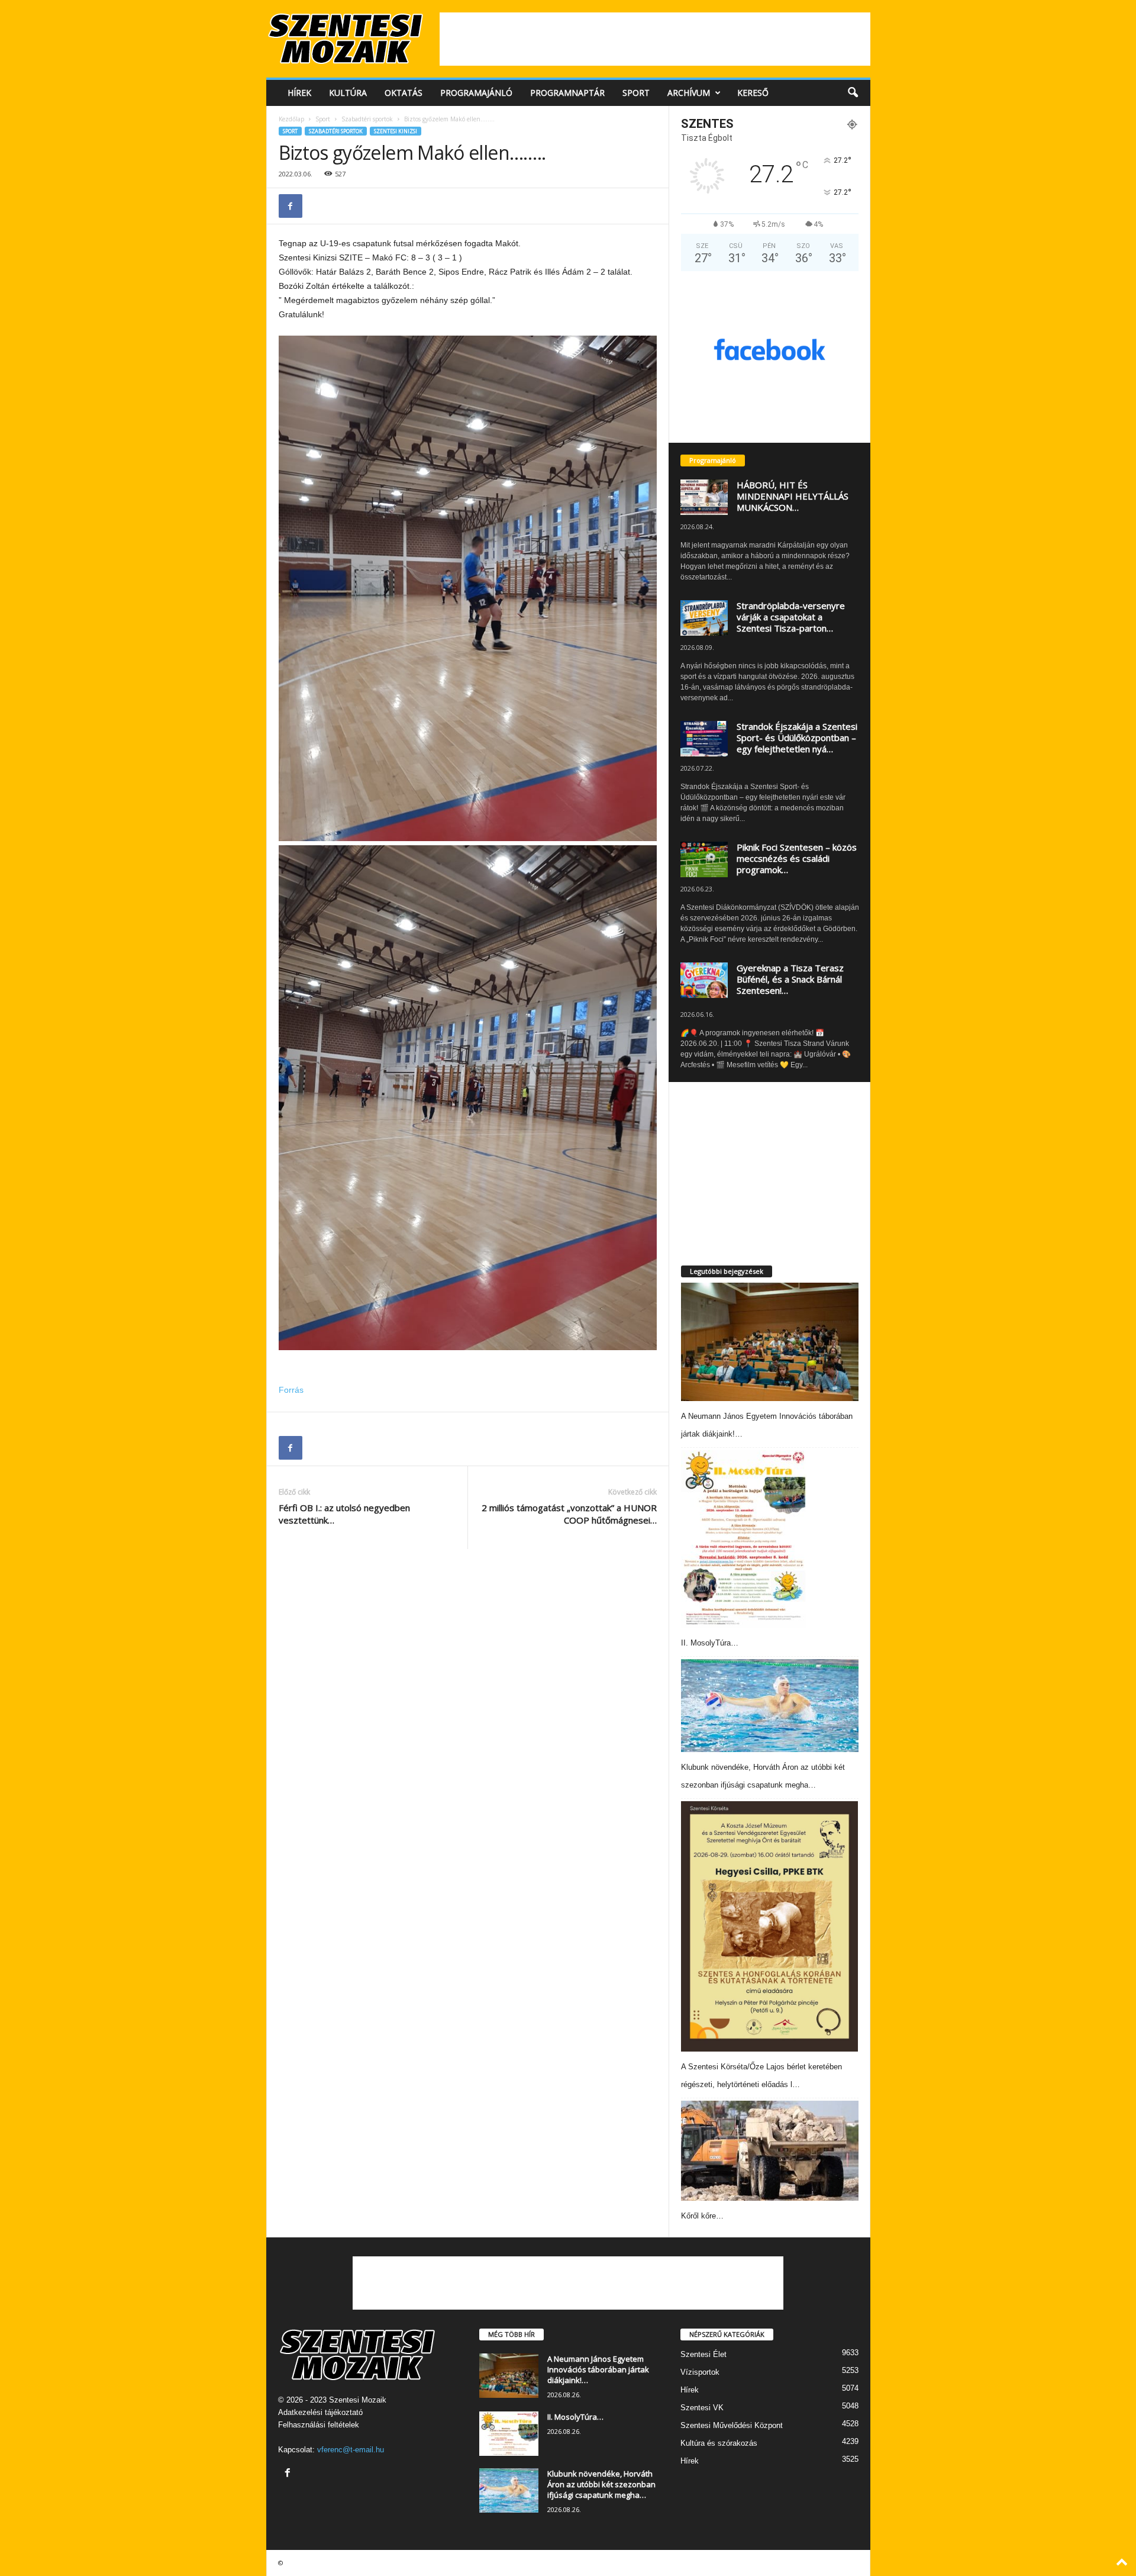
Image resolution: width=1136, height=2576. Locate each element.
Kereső (753, 93)
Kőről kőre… (702, 2216)
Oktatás (404, 93)
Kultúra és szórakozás (719, 2443)
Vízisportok (700, 2372)
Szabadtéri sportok (367, 119)
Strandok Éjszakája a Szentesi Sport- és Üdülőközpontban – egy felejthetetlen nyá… (797, 738)
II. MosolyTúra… (710, 1643)
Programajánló (476, 93)
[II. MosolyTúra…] (744, 1539)
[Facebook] (291, 206)
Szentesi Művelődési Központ (732, 2425)
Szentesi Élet (703, 2354)
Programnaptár (567, 93)
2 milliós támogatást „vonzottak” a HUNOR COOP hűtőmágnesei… (569, 1514)
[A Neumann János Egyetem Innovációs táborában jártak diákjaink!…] (770, 1342)
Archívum (689, 93)
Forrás (291, 1390)
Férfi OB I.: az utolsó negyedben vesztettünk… (344, 1514)
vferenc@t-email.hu (351, 2450)
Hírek (299, 93)
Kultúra (348, 93)
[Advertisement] (655, 39)
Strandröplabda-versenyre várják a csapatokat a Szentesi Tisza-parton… (791, 617)
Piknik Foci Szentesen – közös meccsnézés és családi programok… (797, 858)
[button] (853, 93)
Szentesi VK (702, 2408)
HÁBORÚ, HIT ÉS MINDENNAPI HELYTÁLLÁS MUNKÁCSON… (793, 496)
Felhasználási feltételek (319, 2425)
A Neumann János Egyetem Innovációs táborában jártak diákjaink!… (598, 2369)
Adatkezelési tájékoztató (320, 2412)
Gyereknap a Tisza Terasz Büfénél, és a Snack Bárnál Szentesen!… (790, 979)
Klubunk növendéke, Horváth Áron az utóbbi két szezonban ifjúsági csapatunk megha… (601, 2484)
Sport (636, 93)
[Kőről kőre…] (770, 2151)
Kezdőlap (291, 119)
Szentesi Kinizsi (396, 131)
